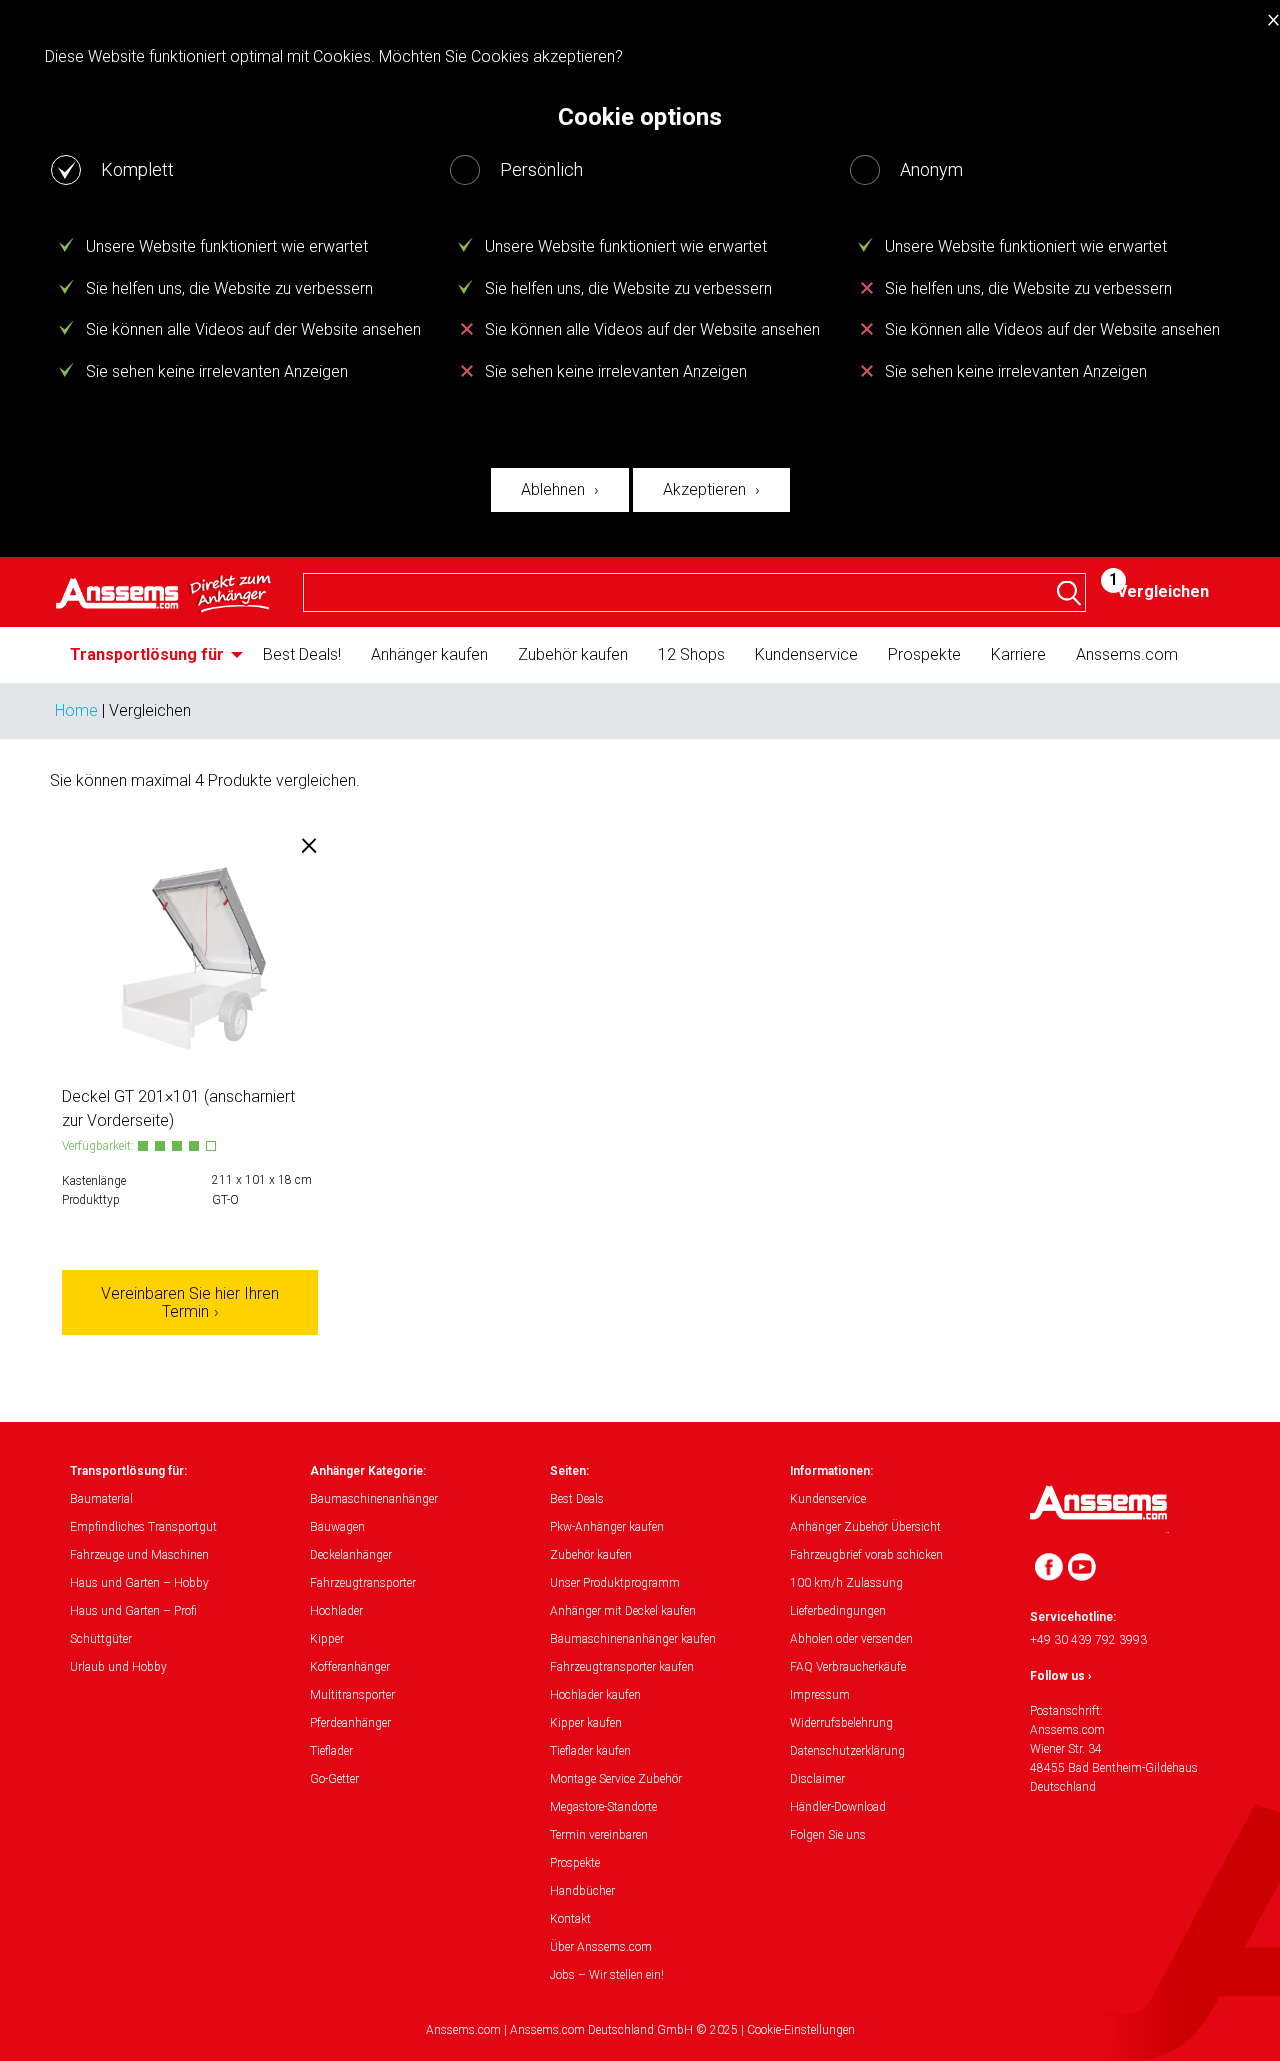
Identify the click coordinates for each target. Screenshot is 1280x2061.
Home (76, 710)
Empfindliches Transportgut (143, 1527)
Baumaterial (101, 1499)
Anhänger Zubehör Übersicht (865, 1527)
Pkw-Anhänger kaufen (607, 1527)
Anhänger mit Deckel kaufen (623, 1611)
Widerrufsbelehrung (841, 1723)
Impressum (820, 1695)
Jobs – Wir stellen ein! (607, 1975)
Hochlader (336, 1611)
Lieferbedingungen (838, 1611)
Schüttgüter (101, 1639)
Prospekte (924, 654)
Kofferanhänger (350, 1667)
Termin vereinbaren (599, 1835)
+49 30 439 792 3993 (1088, 1640)
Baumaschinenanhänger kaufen (633, 1639)
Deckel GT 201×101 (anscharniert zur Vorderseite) (178, 1108)
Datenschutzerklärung (847, 1751)
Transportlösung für (147, 654)
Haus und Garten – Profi (133, 1611)
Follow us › (1061, 1676)
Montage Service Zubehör (616, 1779)
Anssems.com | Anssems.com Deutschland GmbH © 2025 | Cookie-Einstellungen (640, 2030)
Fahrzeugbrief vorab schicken (866, 1555)
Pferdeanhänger (350, 1723)
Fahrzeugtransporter (363, 1583)
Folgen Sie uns (828, 1835)
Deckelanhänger (351, 1555)
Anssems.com (1127, 654)
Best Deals (577, 1499)
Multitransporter (352, 1695)
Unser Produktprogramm (615, 1583)
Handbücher (582, 1891)
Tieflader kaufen (590, 1751)
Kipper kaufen (586, 1723)
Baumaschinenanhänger (374, 1499)
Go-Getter (334, 1779)
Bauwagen (337, 1527)
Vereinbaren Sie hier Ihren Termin (190, 1302)
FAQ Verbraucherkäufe (848, 1667)
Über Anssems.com (601, 1947)
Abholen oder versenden (851, 1639)
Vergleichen (1163, 591)
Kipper (327, 1639)
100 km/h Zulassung (846, 1583)
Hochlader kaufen (595, 1695)
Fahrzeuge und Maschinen (139, 1555)
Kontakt (570, 1919)
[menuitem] (151, 655)
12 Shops (691, 654)
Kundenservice (806, 654)
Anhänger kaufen (429, 654)
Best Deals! (302, 654)
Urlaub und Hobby (118, 1667)
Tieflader (331, 1751)
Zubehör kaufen (573, 654)
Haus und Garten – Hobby (139, 1583)
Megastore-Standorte (603, 1807)
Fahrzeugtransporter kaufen (622, 1667)
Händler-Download (838, 1807)
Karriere (1018, 654)
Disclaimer (817, 1779)
